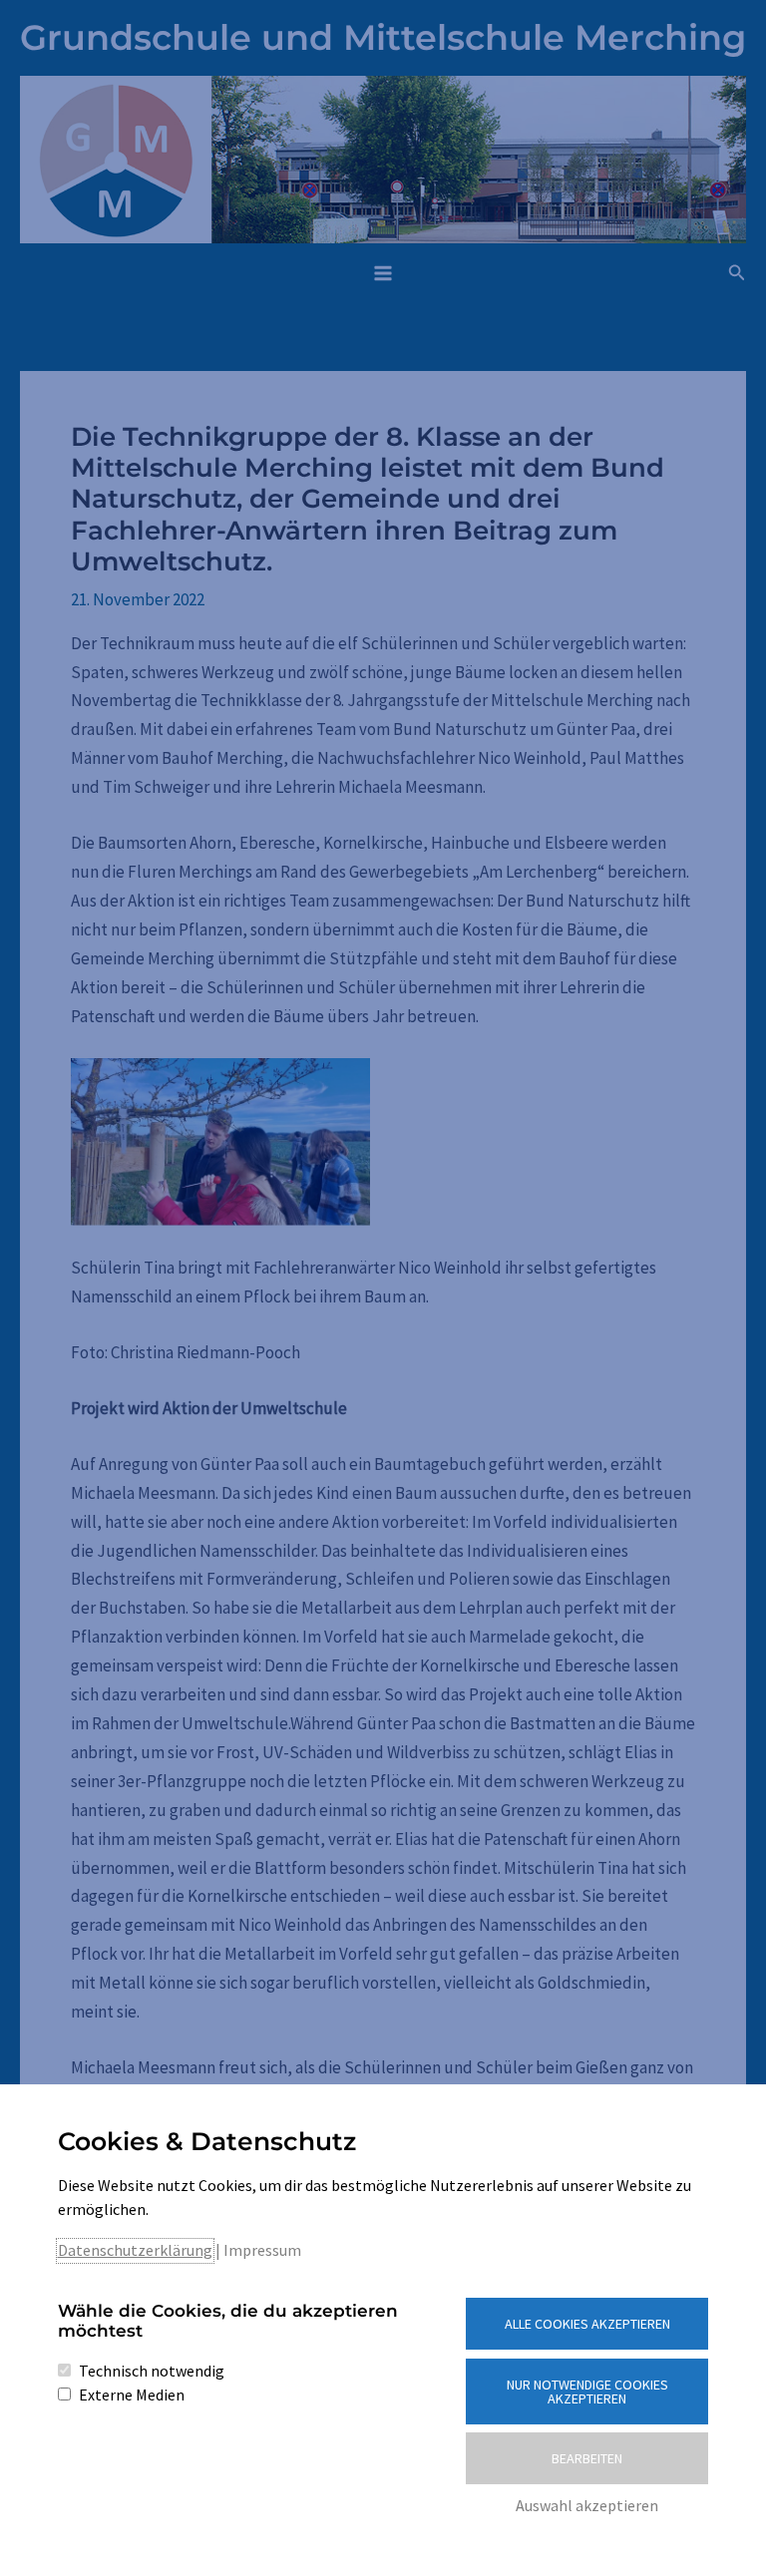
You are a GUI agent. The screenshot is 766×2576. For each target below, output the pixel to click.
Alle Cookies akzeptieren (587, 2324)
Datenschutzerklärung (135, 2250)
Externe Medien (132, 2394)
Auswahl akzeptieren (587, 2505)
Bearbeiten (587, 2458)
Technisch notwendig (152, 2371)
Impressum (262, 2250)
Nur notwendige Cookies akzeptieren (587, 2392)
